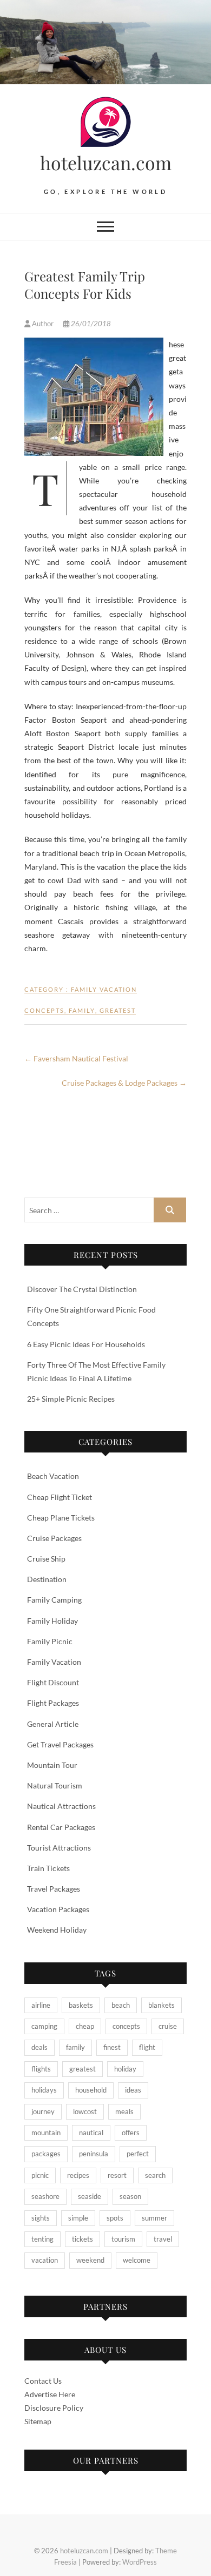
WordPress (140, 2562)
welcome (137, 2260)
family (82, 1010)
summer (154, 2218)
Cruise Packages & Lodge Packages (124, 1083)
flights (41, 2069)
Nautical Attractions (61, 1806)
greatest (118, 1010)
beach (121, 2005)
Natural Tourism (55, 1785)
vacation (45, 2260)
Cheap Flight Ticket (60, 1497)
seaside (90, 2196)
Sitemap (38, 2421)
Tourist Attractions (59, 1848)
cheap (85, 2026)
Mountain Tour (52, 1765)
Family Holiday (52, 1621)
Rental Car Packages (61, 1827)
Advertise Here (50, 2394)
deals (39, 2047)
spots (115, 2218)
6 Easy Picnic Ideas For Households (86, 1344)
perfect (138, 2154)
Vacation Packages (58, 1909)
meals (124, 2111)
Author (43, 324)
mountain (46, 2133)
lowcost (85, 2111)
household (91, 2090)
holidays (44, 2090)
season (130, 2196)
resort (117, 2175)
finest (112, 2047)
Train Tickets (48, 1868)
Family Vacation (104, 989)
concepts (44, 1010)
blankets (161, 2005)
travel (163, 2239)
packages (46, 2154)
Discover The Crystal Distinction (82, 1289)
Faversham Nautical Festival (76, 1058)
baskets (81, 2005)
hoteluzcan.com (106, 163)
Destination (47, 1579)
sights (41, 2218)
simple (78, 2218)
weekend (90, 2260)
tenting (42, 2239)
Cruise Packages (54, 1538)
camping (44, 2026)
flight (147, 2047)
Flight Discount (53, 1682)
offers (131, 2133)
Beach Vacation (53, 1476)
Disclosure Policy (54, 2408)
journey (43, 2111)
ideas (133, 2090)
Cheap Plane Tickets (61, 1518)
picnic (40, 2175)
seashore (45, 2196)
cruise (168, 2026)
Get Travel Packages (60, 1744)
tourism (123, 2239)
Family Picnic (50, 1641)
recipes (78, 2175)
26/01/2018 (90, 324)
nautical (91, 2133)
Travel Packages (54, 1889)
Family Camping (54, 1600)
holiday (125, 2069)
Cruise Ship (46, 1559)
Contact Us (43, 2381)
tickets (83, 2239)
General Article (53, 1724)
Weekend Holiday (57, 1930)
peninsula (94, 2154)
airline (41, 2005)
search (155, 2175)
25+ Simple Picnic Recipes (71, 1399)
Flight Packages (53, 1703)
